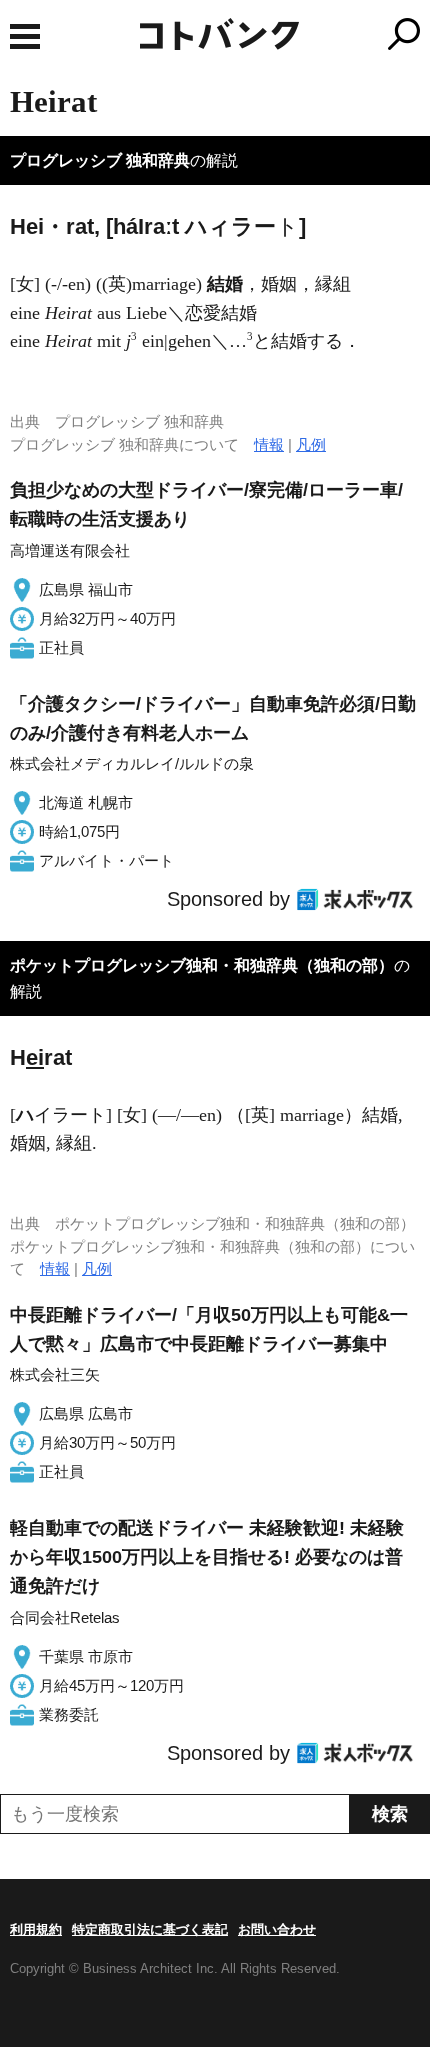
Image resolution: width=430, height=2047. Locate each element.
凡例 (311, 444)
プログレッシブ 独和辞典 (100, 160)
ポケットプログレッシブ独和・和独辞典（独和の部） (202, 965)
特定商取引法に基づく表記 (150, 1929)
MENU (25, 36)
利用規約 (36, 1929)
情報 (269, 444)
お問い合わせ (277, 1929)
